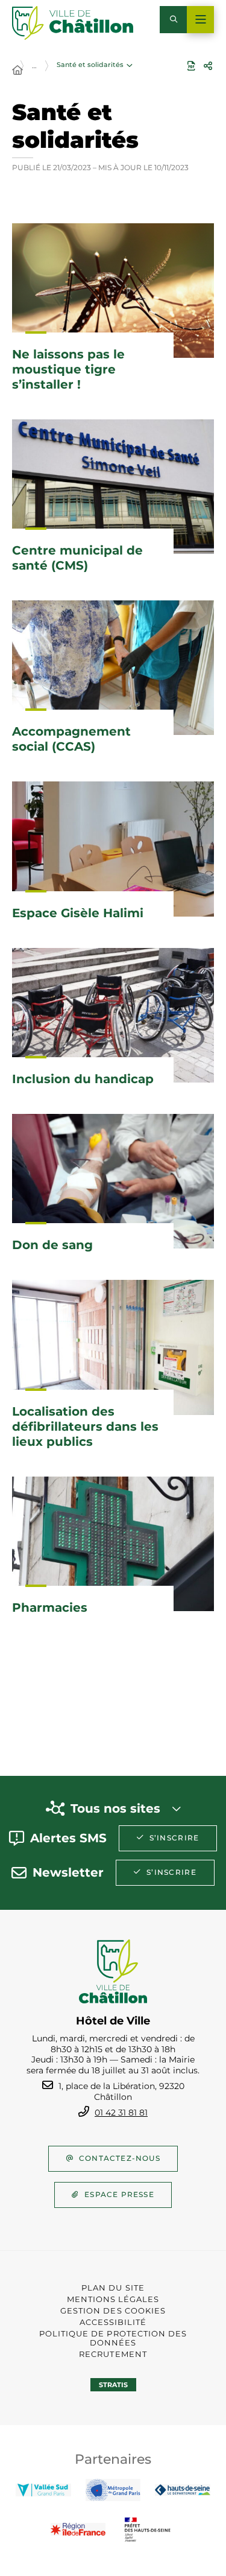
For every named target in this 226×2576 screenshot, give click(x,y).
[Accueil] (17, 71)
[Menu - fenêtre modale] (200, 20)
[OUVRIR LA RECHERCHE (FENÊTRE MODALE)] (173, 20)
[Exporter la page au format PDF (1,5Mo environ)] (191, 66)
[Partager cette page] (208, 66)
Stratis (113, 2385)
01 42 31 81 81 (121, 2113)
